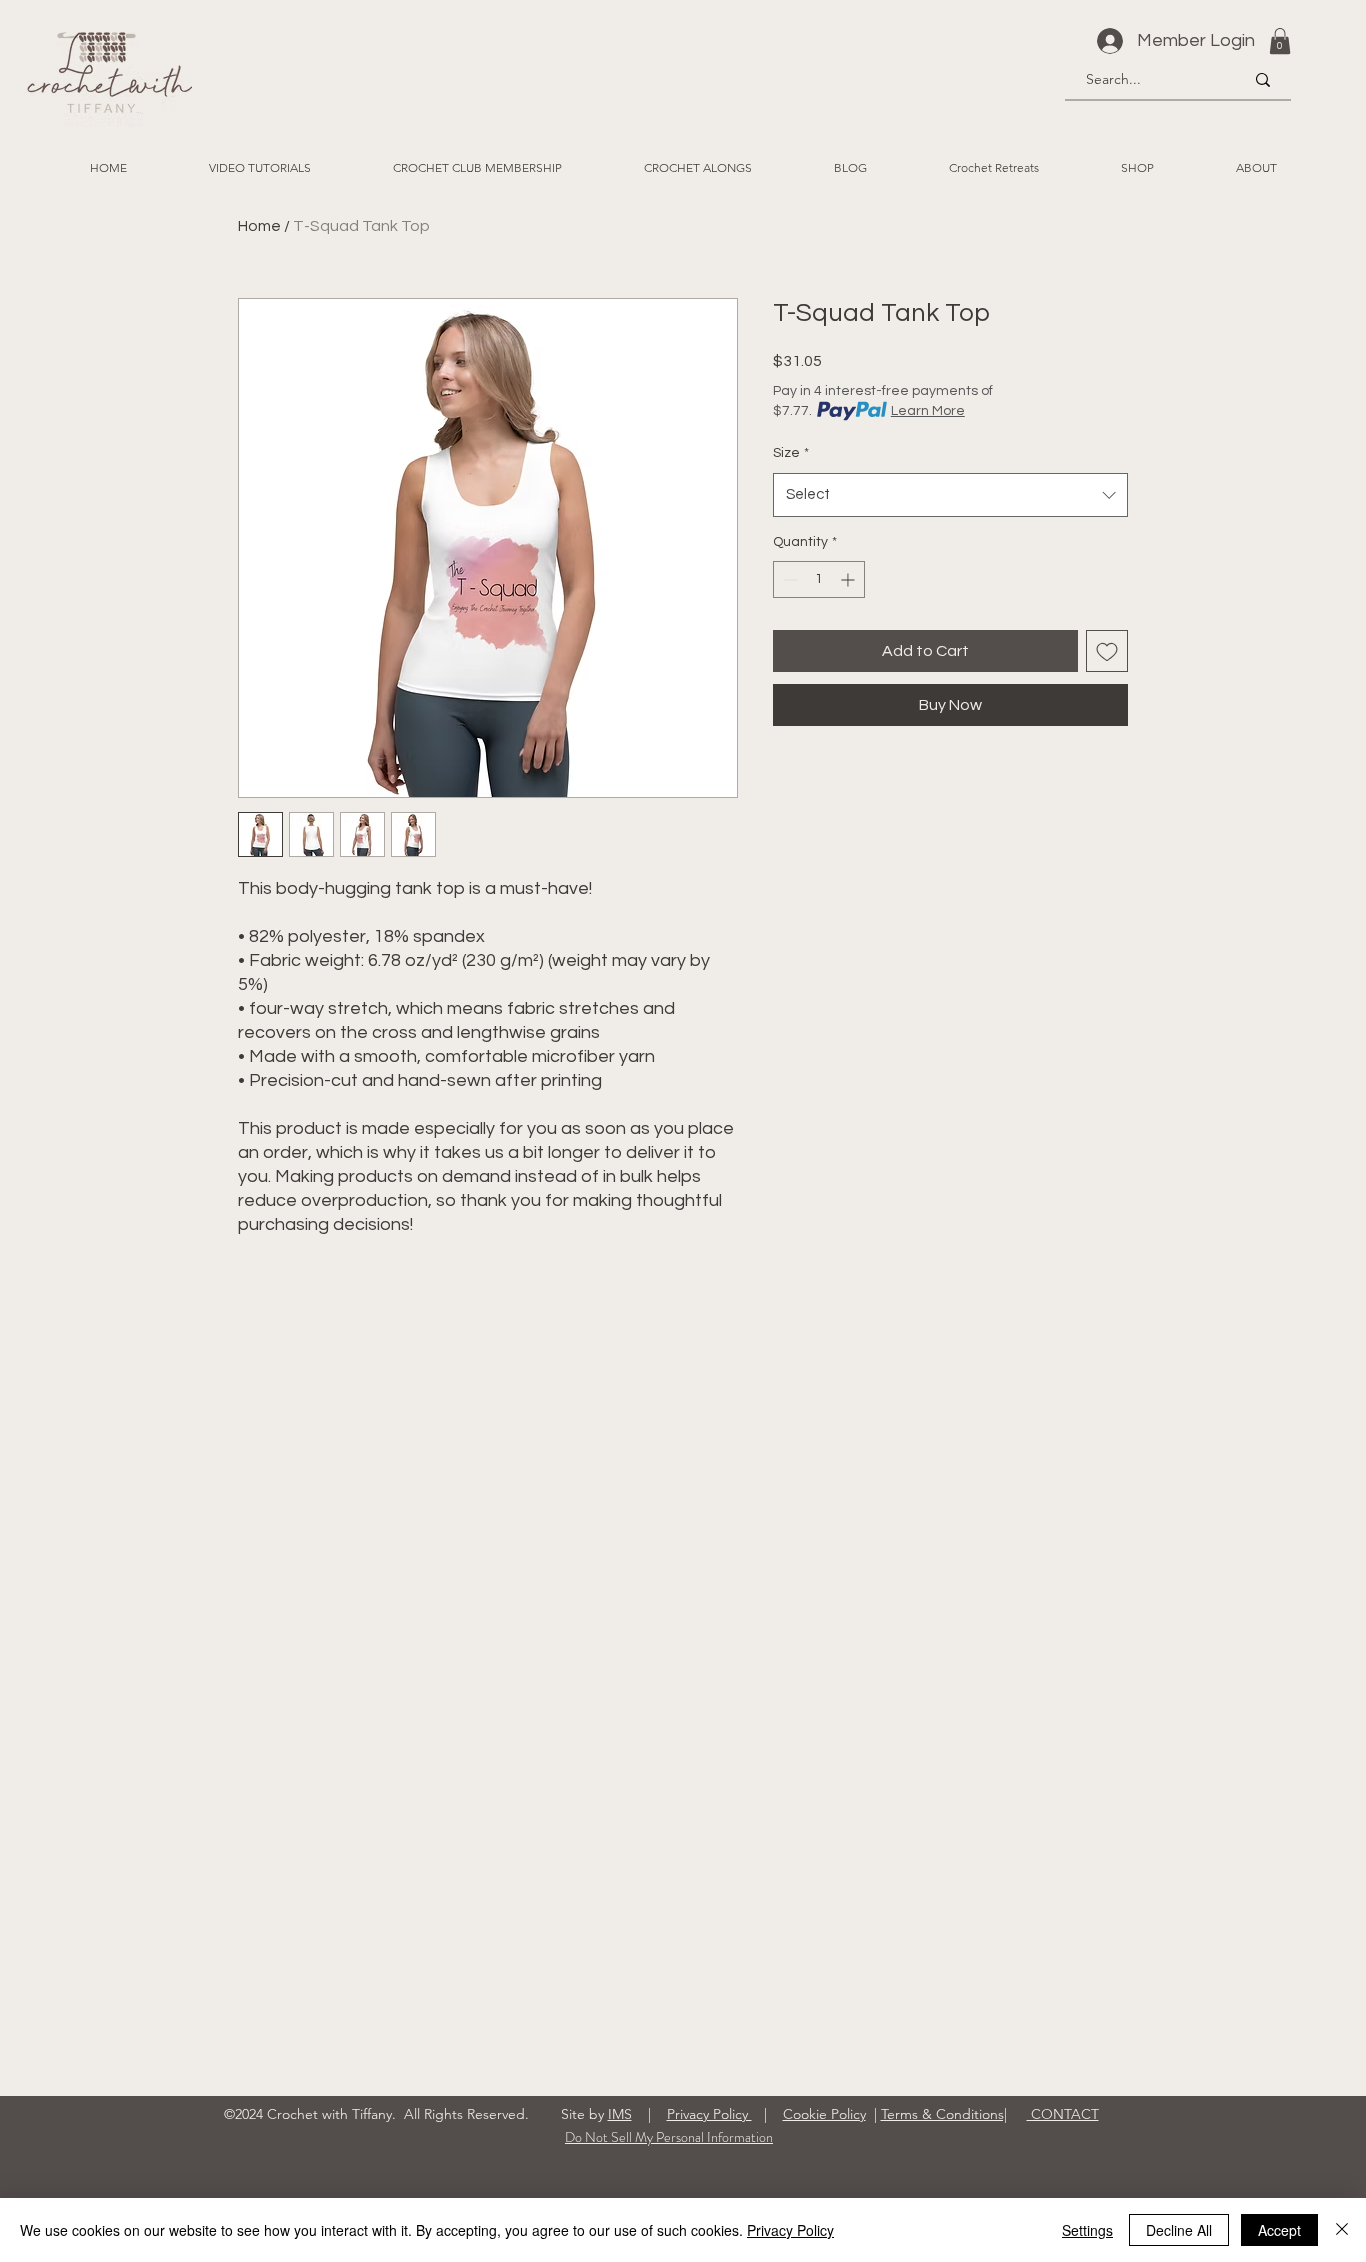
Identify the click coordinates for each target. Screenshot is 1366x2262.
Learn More (928, 411)
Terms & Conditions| (944, 2114)
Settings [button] (1087, 2230)
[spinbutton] (819, 579)
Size (791, 453)
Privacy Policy (709, 2114)
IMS (620, 2114)
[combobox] (950, 495)
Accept (1279, 2230)
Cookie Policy (824, 2114)
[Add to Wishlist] (1107, 651)
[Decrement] (788, 579)
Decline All (1179, 2230)
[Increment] (849, 579)
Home (259, 226)
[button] (1280, 41)
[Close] (1342, 2230)
